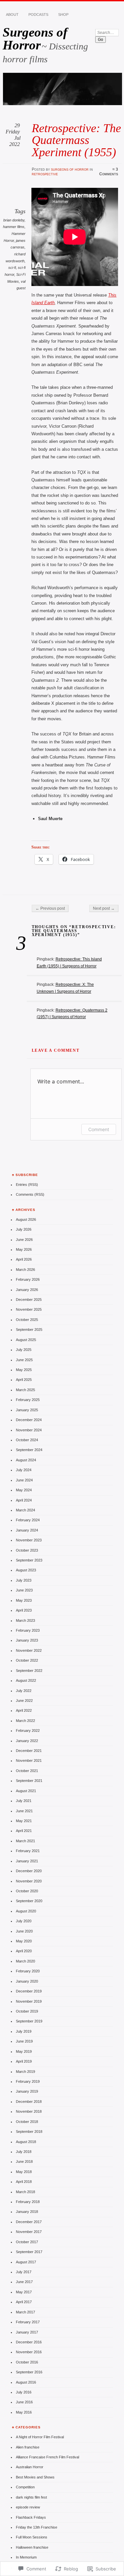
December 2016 (29, 2342)
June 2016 (24, 2402)
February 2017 (28, 2322)
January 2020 (27, 1981)
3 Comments (109, 172)
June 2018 (24, 2161)
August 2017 (26, 2262)
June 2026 (24, 1240)
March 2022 (25, 1721)
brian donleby (14, 220)
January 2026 (27, 1290)
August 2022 (26, 1680)
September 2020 (29, 1901)
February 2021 (28, 1851)
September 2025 (29, 1330)
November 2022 (29, 1650)
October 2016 (27, 2362)
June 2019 (24, 2041)
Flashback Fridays (31, 2517)
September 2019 (29, 2021)
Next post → (104, 908)
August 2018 (26, 2142)
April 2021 (24, 1831)
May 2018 (24, 2172)
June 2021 (24, 1811)
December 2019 (29, 1991)
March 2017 (25, 2312)
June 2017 (24, 2282)
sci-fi (12, 268)
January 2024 (27, 1530)
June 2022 (24, 1701)
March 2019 (25, 2072)
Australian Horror (30, 2467)
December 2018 (29, 2102)
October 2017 (27, 2242)
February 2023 (28, 1630)
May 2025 (24, 1370)
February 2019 (28, 2081)
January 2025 (27, 1410)
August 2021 (26, 1791)
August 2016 (26, 2382)
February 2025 (28, 1400)
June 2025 (24, 1360)
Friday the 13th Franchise (37, 2527)
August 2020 (26, 1911)
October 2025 (27, 1320)
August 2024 (26, 1460)
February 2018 (28, 2202)
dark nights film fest (31, 2497)
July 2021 (24, 1801)
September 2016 (29, 2372)
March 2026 (25, 1270)
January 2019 (27, 2091)
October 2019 (27, 2011)
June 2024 (24, 1480)
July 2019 (24, 2031)
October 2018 (27, 2122)
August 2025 (26, 1340)
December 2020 (29, 1871)
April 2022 (24, 1710)
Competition (25, 2487)
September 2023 (29, 1560)
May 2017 (24, 2292)
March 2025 (25, 1390)
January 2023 (27, 1640)
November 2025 (29, 1309)
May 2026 (24, 1249)
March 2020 (25, 1961)
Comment (99, 1129)
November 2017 (29, 2232)
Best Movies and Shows (35, 2477)
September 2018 (29, 2132)
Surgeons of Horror (35, 39)
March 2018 (25, 2192)
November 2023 (29, 1540)
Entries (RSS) (27, 1185)
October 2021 (27, 1771)
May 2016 (24, 2412)
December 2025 (29, 1300)
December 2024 (29, 1420)
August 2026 (26, 1219)
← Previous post (50, 908)
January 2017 (27, 2332)
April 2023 (24, 1610)
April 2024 (24, 1500)
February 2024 (28, 1520)
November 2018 (29, 2111)
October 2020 (27, 1891)
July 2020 (24, 1921)
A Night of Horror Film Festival (40, 2437)
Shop (63, 14)
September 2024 (29, 1450)
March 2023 (25, 1620)
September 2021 (29, 1781)
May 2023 (24, 1600)
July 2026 (24, 1229)
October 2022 (27, 1660)
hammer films (14, 227)
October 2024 (27, 1440)
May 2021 (24, 1821)
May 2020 (24, 1941)
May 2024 (24, 1490)
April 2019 (24, 2061)
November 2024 (29, 1430)
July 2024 (24, 1470)
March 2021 (25, 1841)
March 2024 (25, 1510)
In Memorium (26, 2557)
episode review (28, 2507)
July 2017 (24, 2272)
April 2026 (24, 1259)
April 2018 (24, 2182)
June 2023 (24, 1590)
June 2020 (24, 1931)
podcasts (38, 14)
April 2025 (24, 1380)
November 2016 (29, 2352)
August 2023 (26, 1570)
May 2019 (24, 2051)
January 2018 (27, 2212)
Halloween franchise (32, 2547)
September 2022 (29, 1671)
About (12, 14)
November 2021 (29, 1760)
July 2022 (24, 1691)
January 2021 (27, 1861)
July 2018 (24, 2152)
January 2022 (27, 1741)
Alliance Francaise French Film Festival (47, 2457)
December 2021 (29, 1751)
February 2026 (28, 1279)
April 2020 (24, 1951)
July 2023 (24, 1580)
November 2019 (29, 2001)
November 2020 (29, 1881)
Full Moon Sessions (32, 2537)
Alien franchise (28, 2447)
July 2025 (24, 1350)
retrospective (45, 174)
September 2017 (29, 2252)
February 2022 (28, 1731)
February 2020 (28, 1971)
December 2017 (29, 2222)
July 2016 (24, 2392)
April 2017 (24, 2302)
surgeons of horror (70, 169)
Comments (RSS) (30, 1194)
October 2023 (27, 1550)
